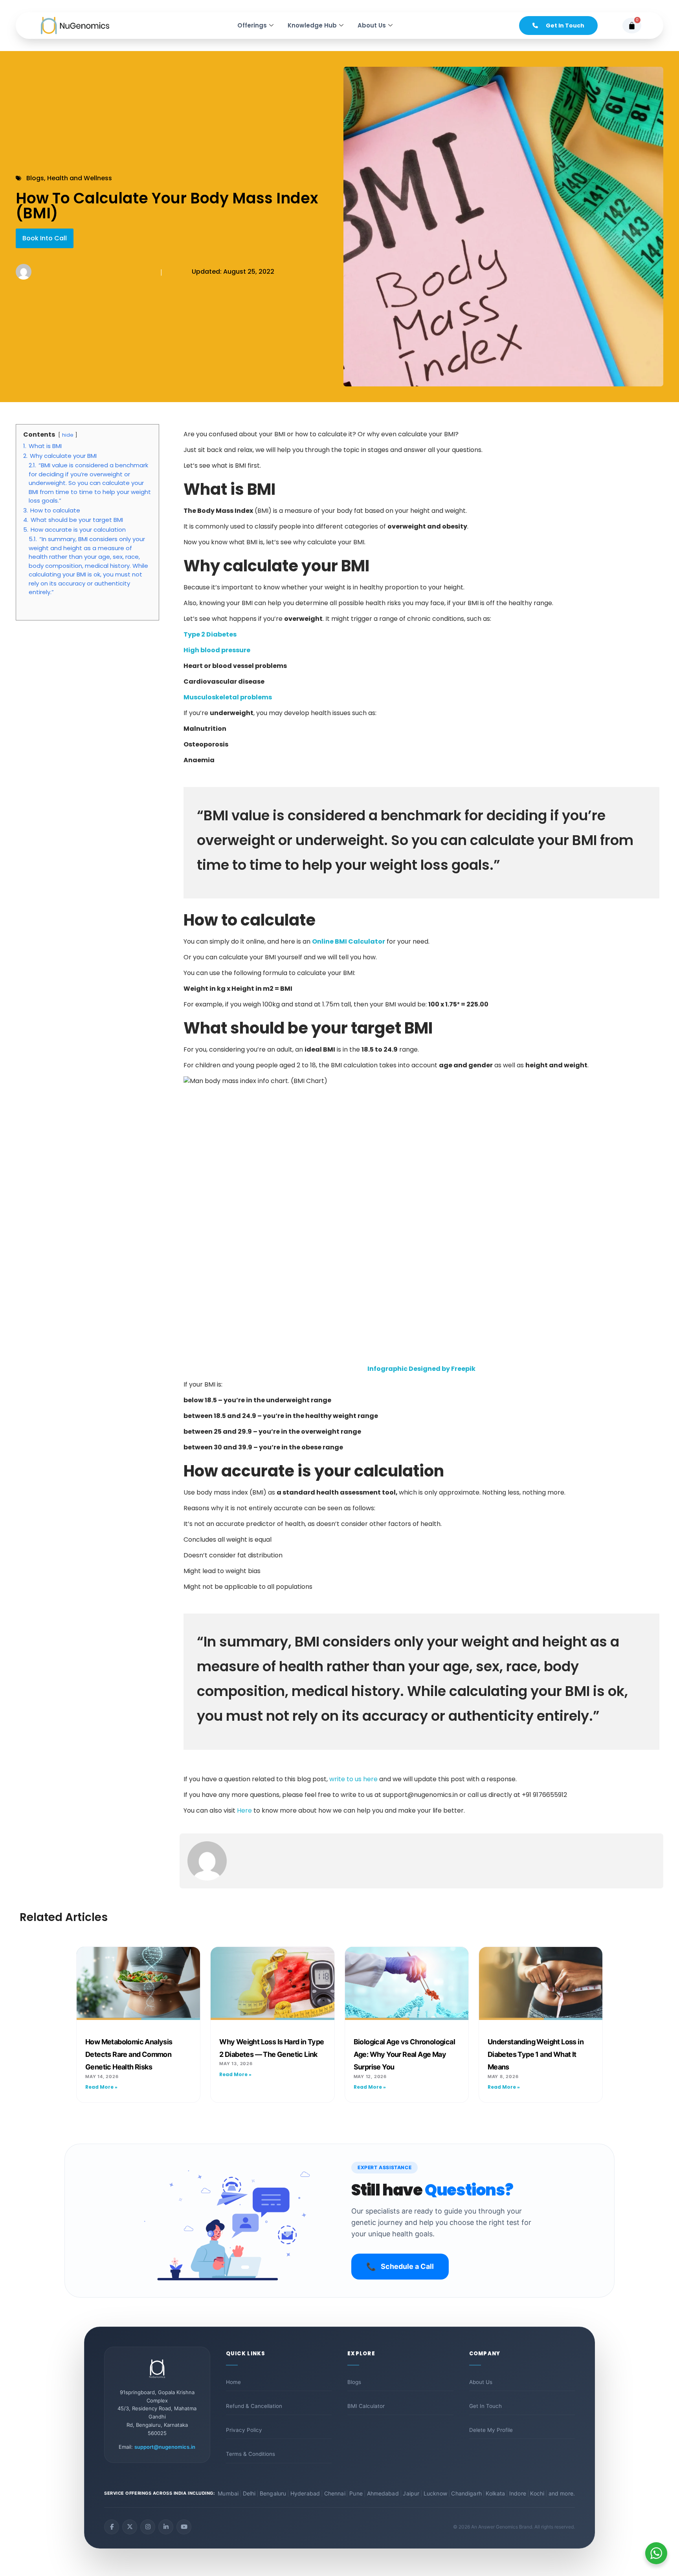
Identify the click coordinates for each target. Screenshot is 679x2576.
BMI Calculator (366, 2406)
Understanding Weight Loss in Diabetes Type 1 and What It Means (536, 2055)
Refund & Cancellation (254, 2406)
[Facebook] (112, 2527)
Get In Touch (485, 2406)
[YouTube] (184, 2527)
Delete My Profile (491, 2430)
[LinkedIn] (166, 2527)
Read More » (101, 2087)
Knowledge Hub (312, 25)
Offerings (252, 25)
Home (233, 2382)
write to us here (353, 1779)
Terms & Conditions (250, 2454)
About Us (372, 25)
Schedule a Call (400, 2267)
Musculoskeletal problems (228, 697)
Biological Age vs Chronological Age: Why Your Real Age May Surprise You (404, 2055)
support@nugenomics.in (165, 2447)
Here (244, 1810)
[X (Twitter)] (130, 2527)
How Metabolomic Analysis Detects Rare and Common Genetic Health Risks (129, 2055)
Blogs (354, 2382)
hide (68, 435)
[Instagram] (148, 2527)
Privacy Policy (244, 2430)
